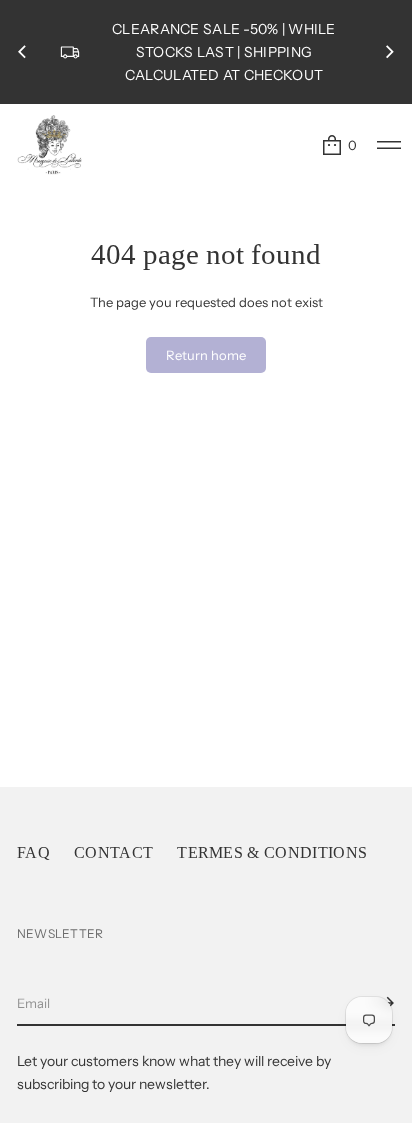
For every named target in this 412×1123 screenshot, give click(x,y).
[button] (338, 145)
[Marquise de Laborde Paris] (50, 145)
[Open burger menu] (389, 145)
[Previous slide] (22, 52)
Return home (206, 355)
